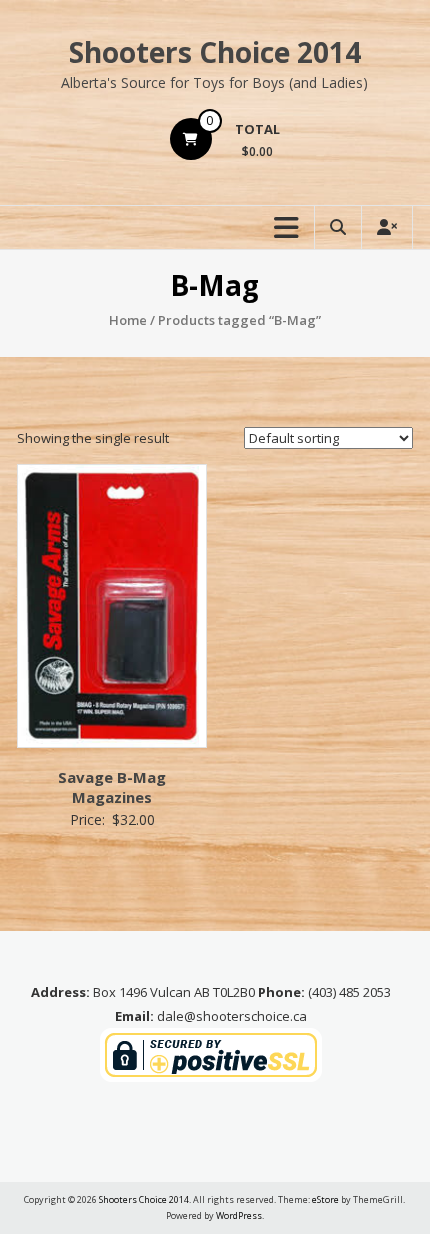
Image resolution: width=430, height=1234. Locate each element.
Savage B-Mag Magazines (112, 787)
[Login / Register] (387, 227)
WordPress (239, 1215)
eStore (325, 1199)
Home (128, 320)
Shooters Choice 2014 (215, 52)
